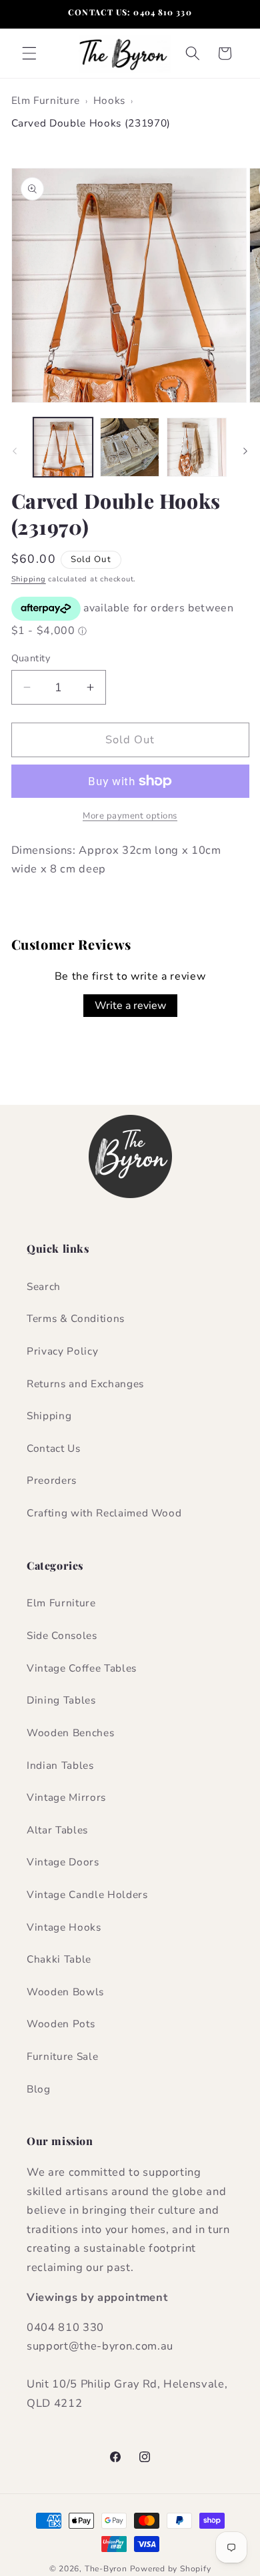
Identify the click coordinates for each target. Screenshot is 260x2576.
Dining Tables (61, 1700)
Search (44, 1286)
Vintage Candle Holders (87, 1894)
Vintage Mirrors (66, 1797)
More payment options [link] (130, 816)
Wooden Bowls (65, 1992)
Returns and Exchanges (85, 1384)
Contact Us (54, 1448)
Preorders (52, 1480)
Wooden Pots (61, 2024)
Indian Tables (60, 1765)
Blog (39, 2089)
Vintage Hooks (64, 1927)
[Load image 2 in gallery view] (130, 447)
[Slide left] (15, 451)
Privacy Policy (62, 1351)
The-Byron (106, 2569)
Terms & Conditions (76, 1318)
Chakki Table (59, 1959)
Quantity (31, 658)
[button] (29, 53)
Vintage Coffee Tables (82, 1668)
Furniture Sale (62, 2056)
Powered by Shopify (171, 2569)
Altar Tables (57, 1830)
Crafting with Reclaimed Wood (104, 1513)
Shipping (29, 579)
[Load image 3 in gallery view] (196, 447)
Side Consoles (62, 1635)
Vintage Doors (63, 1862)
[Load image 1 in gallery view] (63, 447)
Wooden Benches (70, 1733)
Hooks (109, 100)
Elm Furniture (46, 100)
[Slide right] (245, 451)
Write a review (130, 1006)
